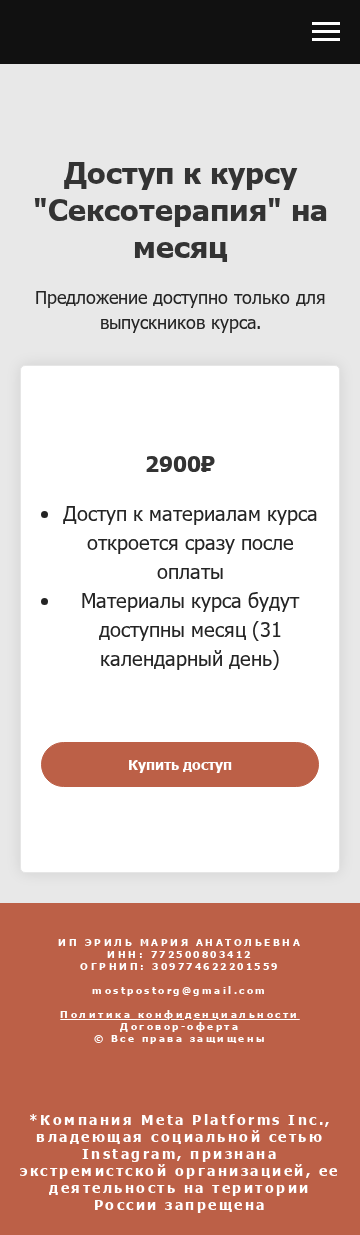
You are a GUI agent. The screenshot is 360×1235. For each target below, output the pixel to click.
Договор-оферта (180, 1026)
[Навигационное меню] (326, 32)
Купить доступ (180, 764)
